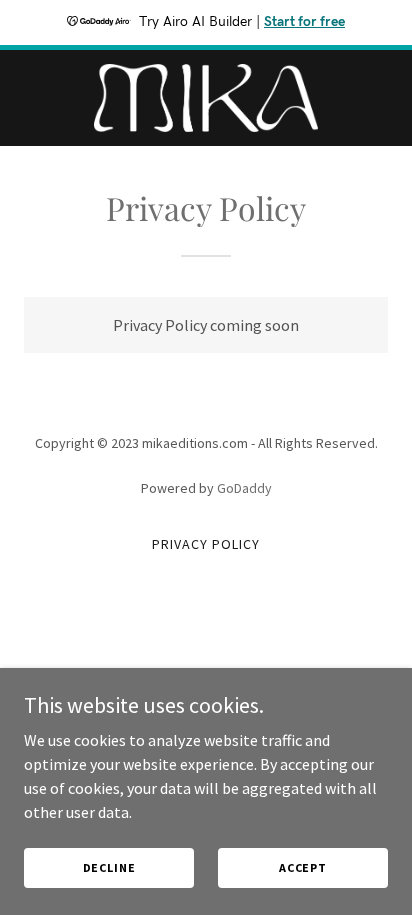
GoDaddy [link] (244, 488)
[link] (206, 98)
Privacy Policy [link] (206, 544)
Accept (303, 867)
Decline (109, 867)
